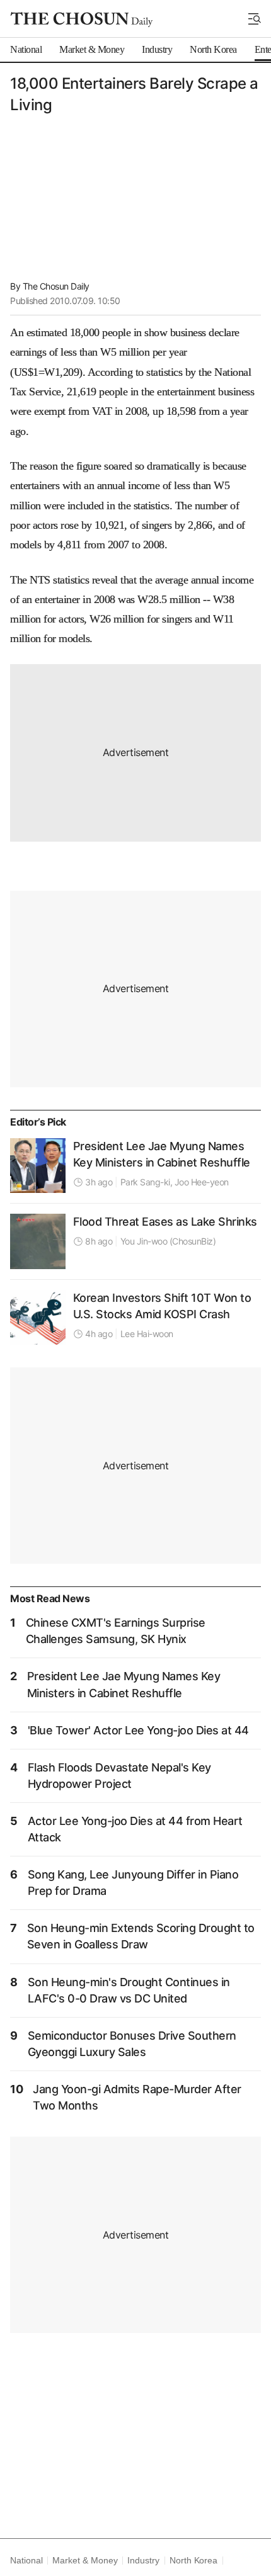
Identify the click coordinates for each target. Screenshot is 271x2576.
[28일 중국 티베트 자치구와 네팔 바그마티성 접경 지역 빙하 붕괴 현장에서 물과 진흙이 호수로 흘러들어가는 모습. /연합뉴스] (38, 1241)
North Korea (193, 2560)
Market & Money (85, 2560)
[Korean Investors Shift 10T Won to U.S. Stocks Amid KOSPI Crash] (38, 1318)
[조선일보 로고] (82, 20)
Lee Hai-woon (147, 1334)
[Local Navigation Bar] (255, 19)
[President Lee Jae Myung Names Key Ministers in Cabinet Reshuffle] (38, 1166)
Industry (143, 2560)
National (26, 2560)
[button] (255, 19)
